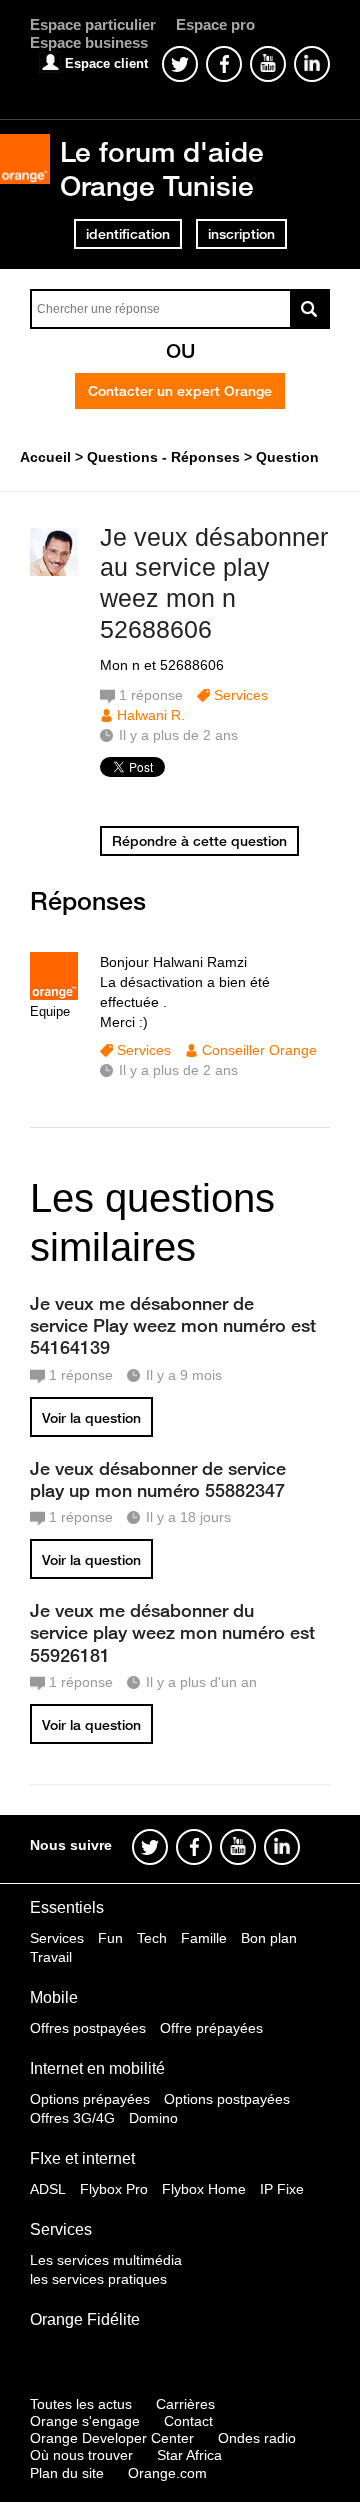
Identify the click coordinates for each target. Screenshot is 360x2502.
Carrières (185, 2404)
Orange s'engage (85, 2421)
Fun (110, 1938)
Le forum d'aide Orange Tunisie (162, 168)
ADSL (48, 2189)
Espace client (106, 63)
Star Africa (189, 2455)
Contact (188, 2421)
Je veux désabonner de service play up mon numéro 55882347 (158, 1479)
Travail (51, 1957)
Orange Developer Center (112, 2438)
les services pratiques (98, 2279)
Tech (152, 1938)
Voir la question (91, 1418)
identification (128, 234)
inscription (241, 234)
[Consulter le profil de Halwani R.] (54, 571)
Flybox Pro (114, 2189)
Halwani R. (151, 715)
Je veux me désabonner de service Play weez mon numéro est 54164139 (173, 1325)
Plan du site (67, 2473)
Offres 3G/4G (72, 2118)
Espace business (89, 42)
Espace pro (215, 24)
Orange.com (167, 2473)
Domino (153, 2118)
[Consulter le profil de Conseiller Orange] (54, 995)
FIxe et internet (82, 2158)
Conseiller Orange (259, 1050)
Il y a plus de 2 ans (178, 1070)
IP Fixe (282, 2189)
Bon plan (269, 1938)
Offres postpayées (88, 2028)
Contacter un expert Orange (180, 391)
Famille (204, 1938)
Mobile (54, 1997)
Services (241, 695)
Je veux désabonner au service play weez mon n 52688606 (214, 583)
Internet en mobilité (97, 2068)
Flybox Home (204, 2189)
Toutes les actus (81, 2404)
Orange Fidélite (85, 2319)
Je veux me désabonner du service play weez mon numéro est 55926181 (172, 1632)
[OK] (310, 309)
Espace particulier (93, 24)
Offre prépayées (211, 2028)
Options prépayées (90, 2099)
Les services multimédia (106, 2260)
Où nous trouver (81, 2455)
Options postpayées (227, 2099)
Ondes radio (257, 2438)
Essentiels (67, 1907)
